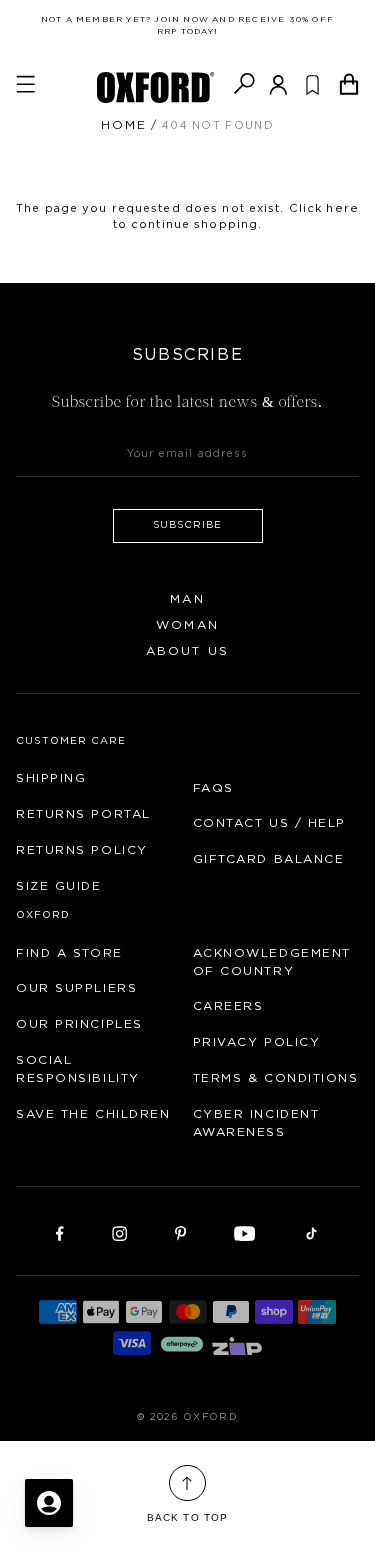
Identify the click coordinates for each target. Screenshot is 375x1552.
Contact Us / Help (270, 823)
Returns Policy (82, 850)
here (342, 208)
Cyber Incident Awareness (256, 1123)
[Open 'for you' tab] (49, 1503)
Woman (187, 625)
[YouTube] (245, 1232)
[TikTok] (311, 1232)
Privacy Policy (257, 1042)
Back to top (187, 1517)
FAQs (213, 788)
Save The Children (93, 1114)
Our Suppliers (76, 988)
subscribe (187, 525)
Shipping (51, 778)
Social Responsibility (78, 1069)
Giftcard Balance (269, 859)
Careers (228, 1006)
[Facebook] (60, 1232)
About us (187, 651)
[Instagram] (119, 1232)
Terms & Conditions (276, 1078)
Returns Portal (83, 814)
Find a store (69, 953)
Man (187, 599)
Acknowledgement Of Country (272, 962)
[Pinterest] (180, 1232)
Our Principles (79, 1024)
